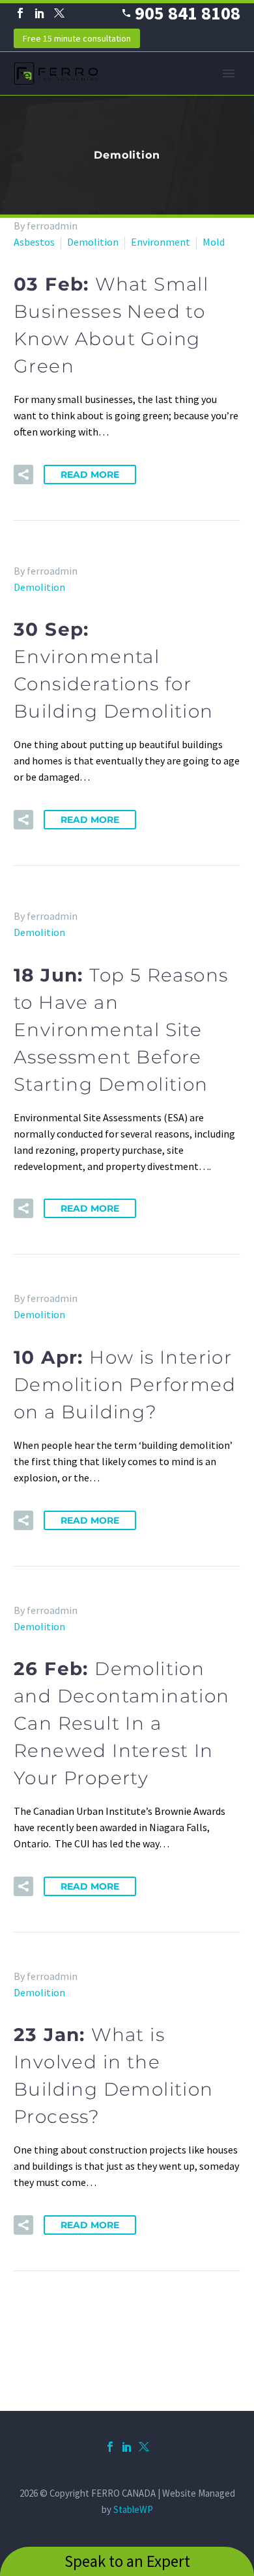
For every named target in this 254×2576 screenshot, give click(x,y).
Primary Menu (229, 73)
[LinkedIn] (40, 13)
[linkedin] (127, 2447)
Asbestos (34, 242)
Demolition (93, 242)
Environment (161, 242)
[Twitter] (59, 13)
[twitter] (144, 2447)
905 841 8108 (188, 13)
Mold (214, 242)
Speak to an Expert (127, 2561)
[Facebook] (20, 13)
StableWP (133, 2509)
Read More (90, 475)
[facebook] (110, 2447)
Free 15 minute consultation (77, 38)
